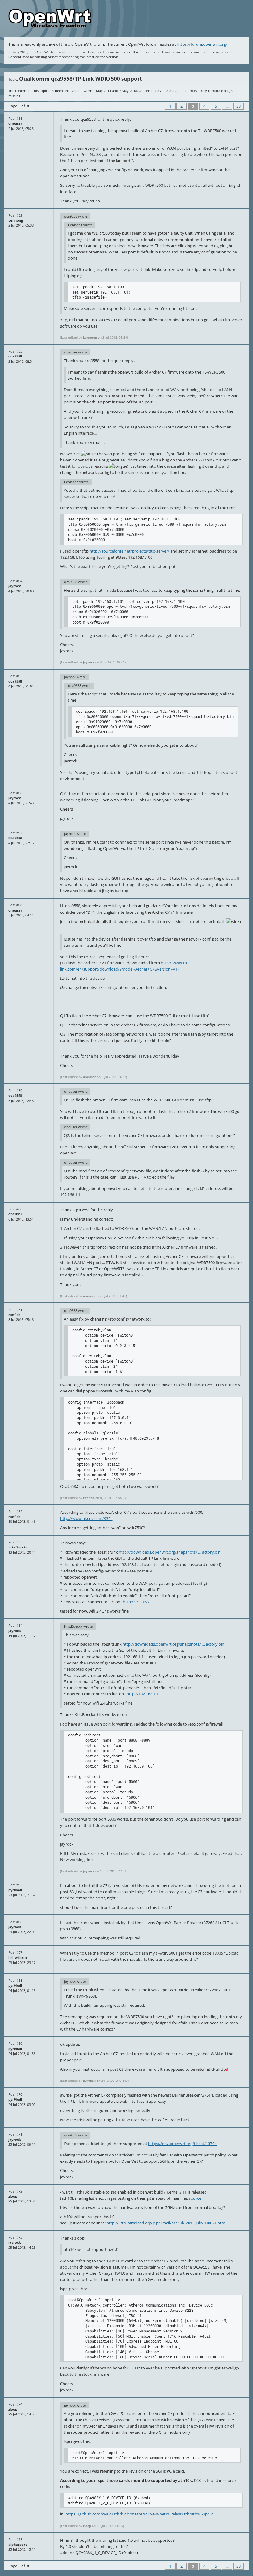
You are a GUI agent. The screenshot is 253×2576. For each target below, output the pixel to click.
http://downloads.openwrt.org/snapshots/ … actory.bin (170, 1552)
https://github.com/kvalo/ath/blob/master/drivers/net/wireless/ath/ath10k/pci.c (139, 2514)
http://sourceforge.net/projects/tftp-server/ (129, 551)
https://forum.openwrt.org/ (202, 44)
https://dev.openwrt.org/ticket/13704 (182, 2144)
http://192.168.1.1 (139, 1602)
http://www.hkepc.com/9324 (86, 1518)
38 (238, 106)
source (195, 2198)
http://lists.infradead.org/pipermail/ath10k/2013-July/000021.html (166, 2223)
